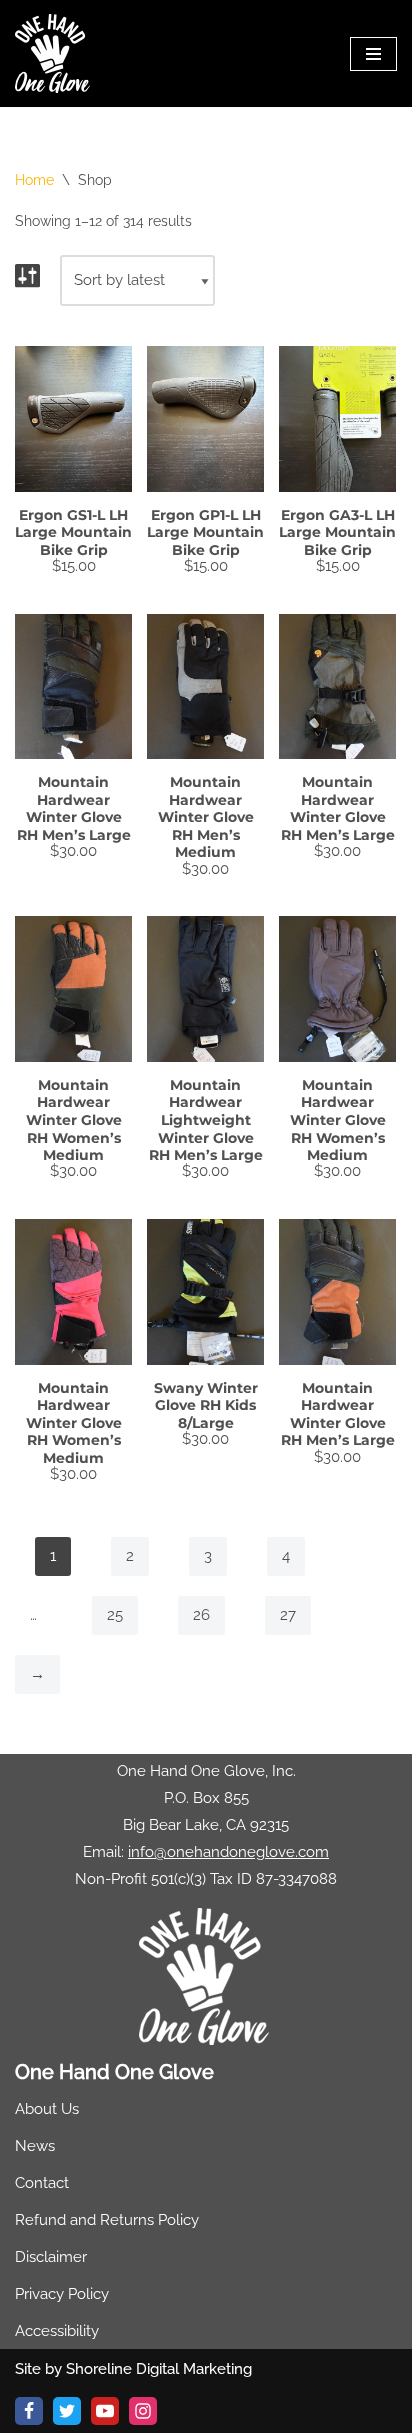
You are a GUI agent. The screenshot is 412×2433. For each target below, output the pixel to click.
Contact (42, 2183)
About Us (47, 2109)
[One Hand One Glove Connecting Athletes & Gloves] (52, 53)
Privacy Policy (62, 2294)
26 (201, 1615)
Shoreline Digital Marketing (159, 2369)
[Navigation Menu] (373, 54)
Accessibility (57, 2331)
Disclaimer (51, 2257)
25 (115, 1615)
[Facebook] (29, 2411)
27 (288, 1615)
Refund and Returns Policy (107, 2220)
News (35, 2146)
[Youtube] (105, 2411)
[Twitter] (67, 2411)
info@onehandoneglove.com (228, 1852)
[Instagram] (143, 2411)
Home (34, 180)
